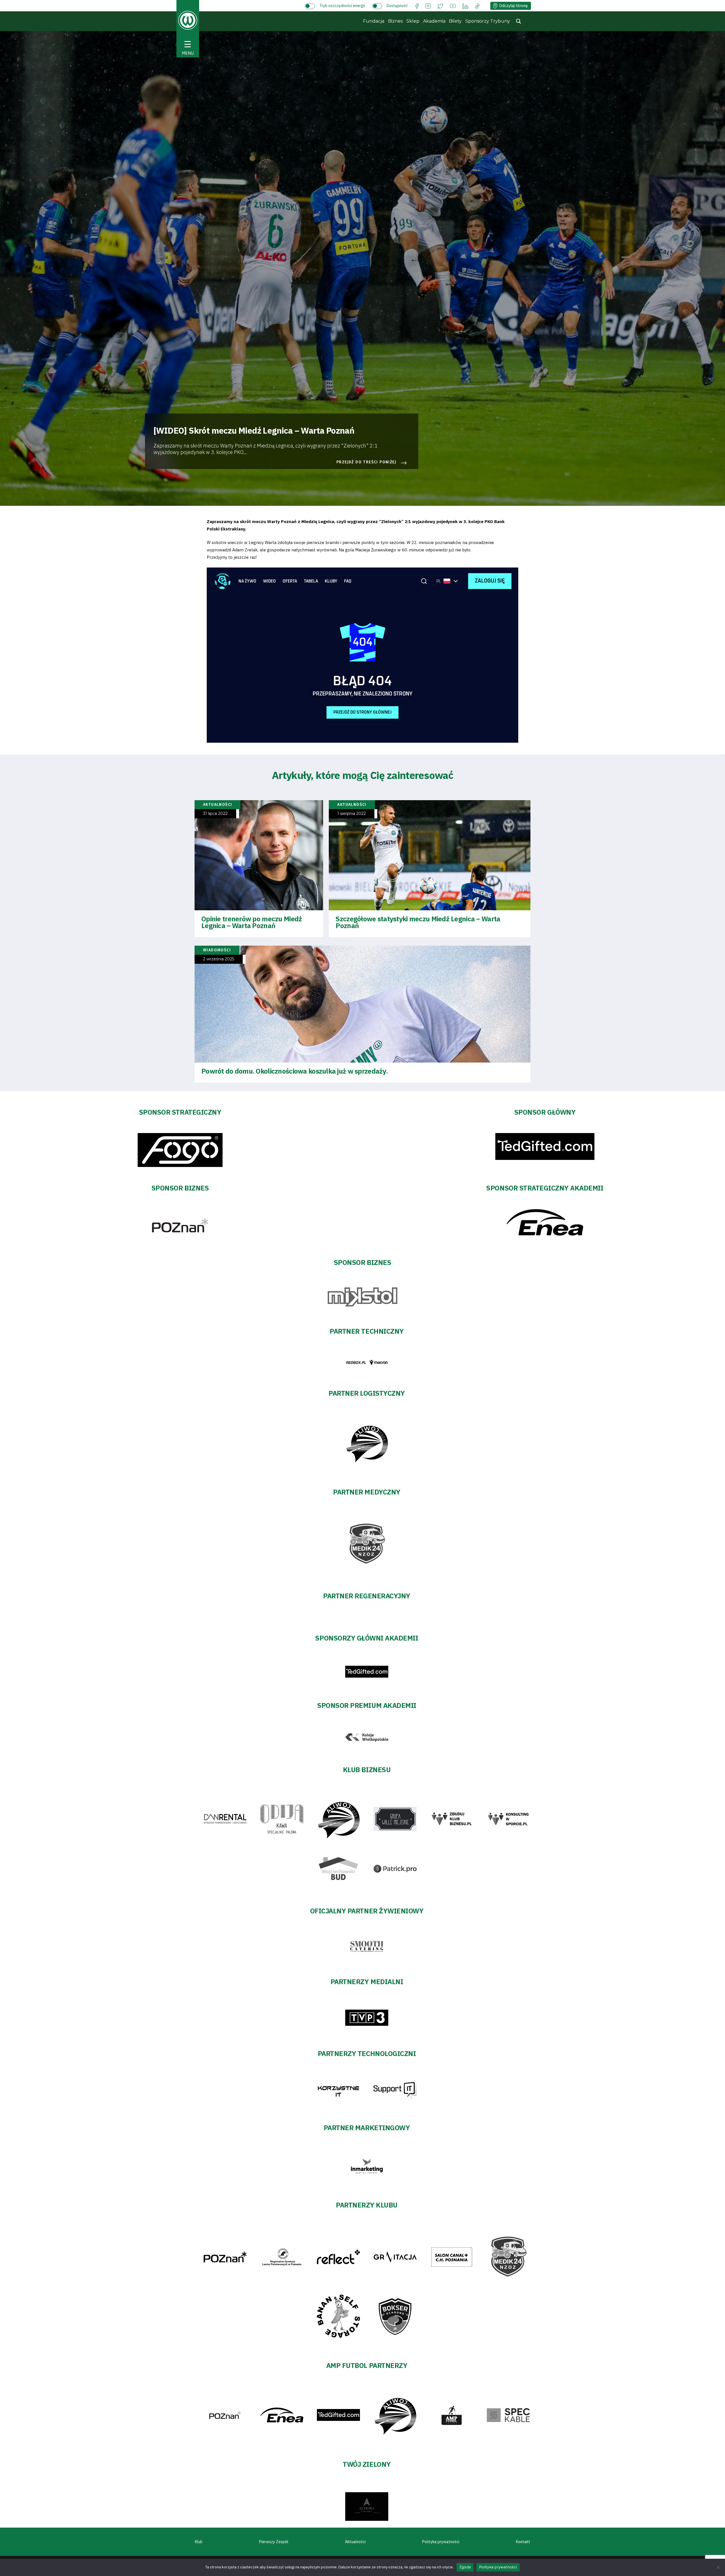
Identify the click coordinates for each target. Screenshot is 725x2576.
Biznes (395, 21)
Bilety (455, 21)
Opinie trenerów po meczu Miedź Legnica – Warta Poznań (252, 922)
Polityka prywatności (441, 2542)
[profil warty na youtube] (453, 6)
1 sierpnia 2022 (352, 814)
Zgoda (465, 2567)
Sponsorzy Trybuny (488, 21)
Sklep (413, 21)
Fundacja (374, 21)
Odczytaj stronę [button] (514, 6)
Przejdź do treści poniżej (366, 462)
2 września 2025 (219, 959)
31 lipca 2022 (215, 814)
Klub (199, 2542)
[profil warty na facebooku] (417, 6)
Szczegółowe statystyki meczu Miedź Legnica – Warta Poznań (418, 922)
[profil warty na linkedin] (465, 6)
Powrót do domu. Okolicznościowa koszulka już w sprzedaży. (295, 1071)
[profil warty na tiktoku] (477, 6)
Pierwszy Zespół (274, 2542)
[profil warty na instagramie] (428, 6)
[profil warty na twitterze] (440, 6)
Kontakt (523, 2542)
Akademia (434, 21)
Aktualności (355, 2542)
